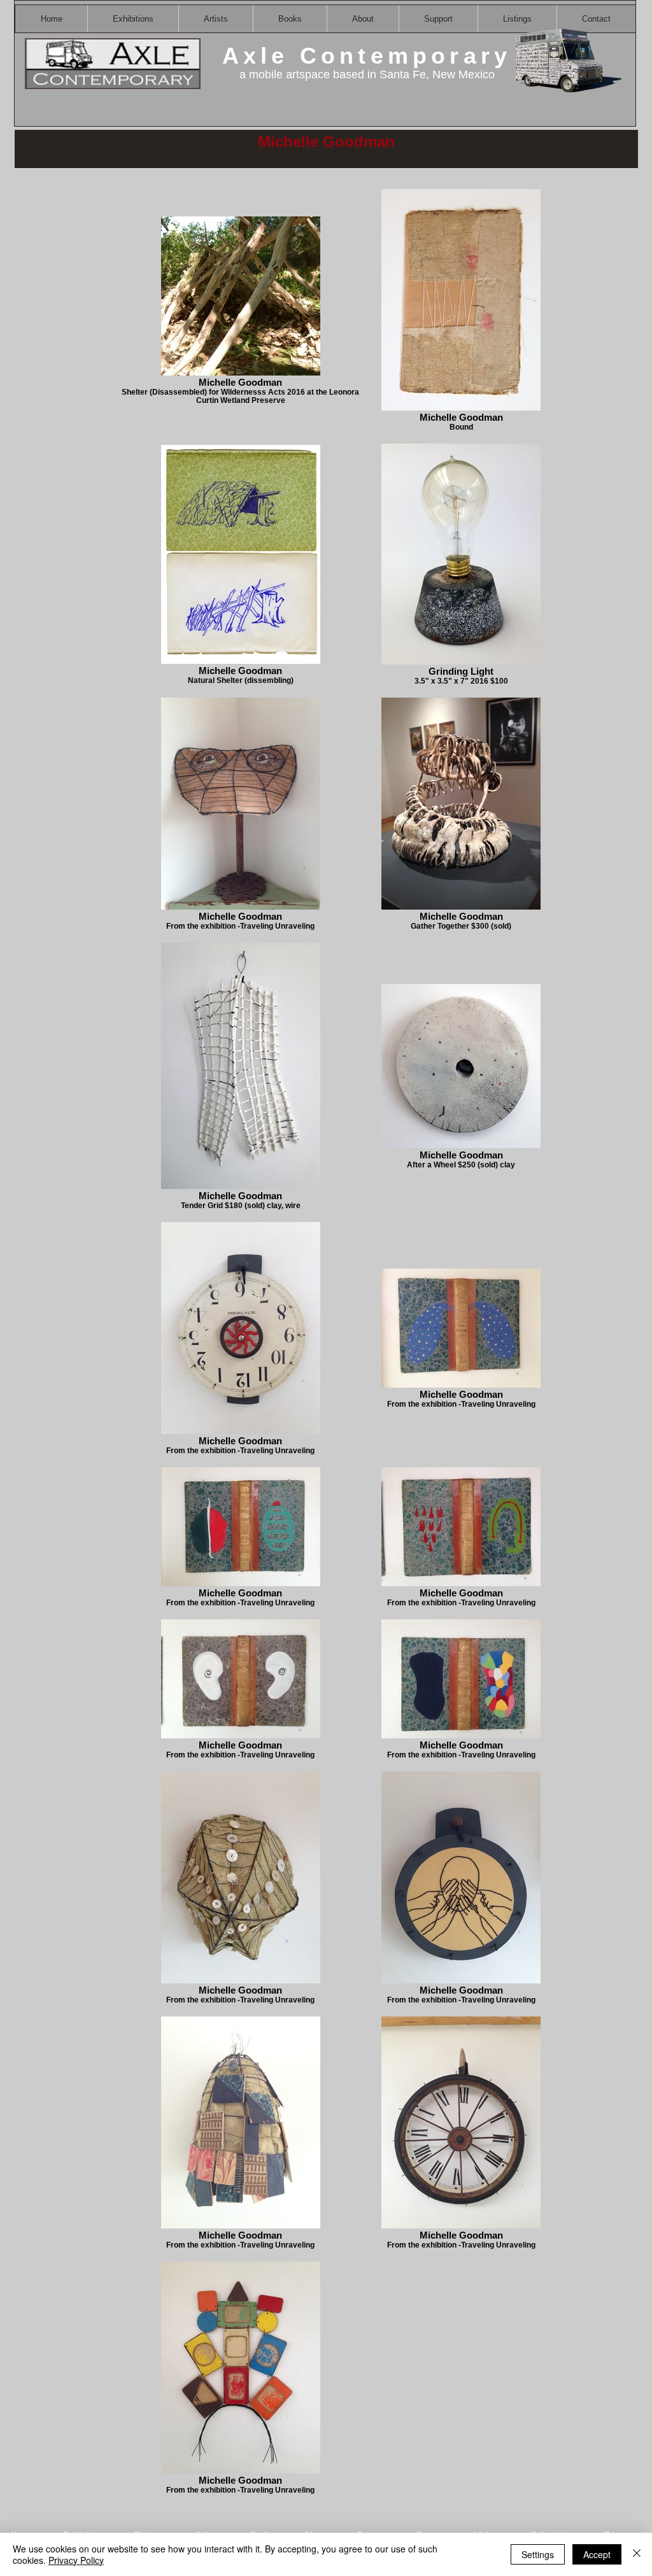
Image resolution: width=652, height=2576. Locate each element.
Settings (538, 2554)
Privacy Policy (76, 2560)
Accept (597, 2554)
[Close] (637, 2554)
